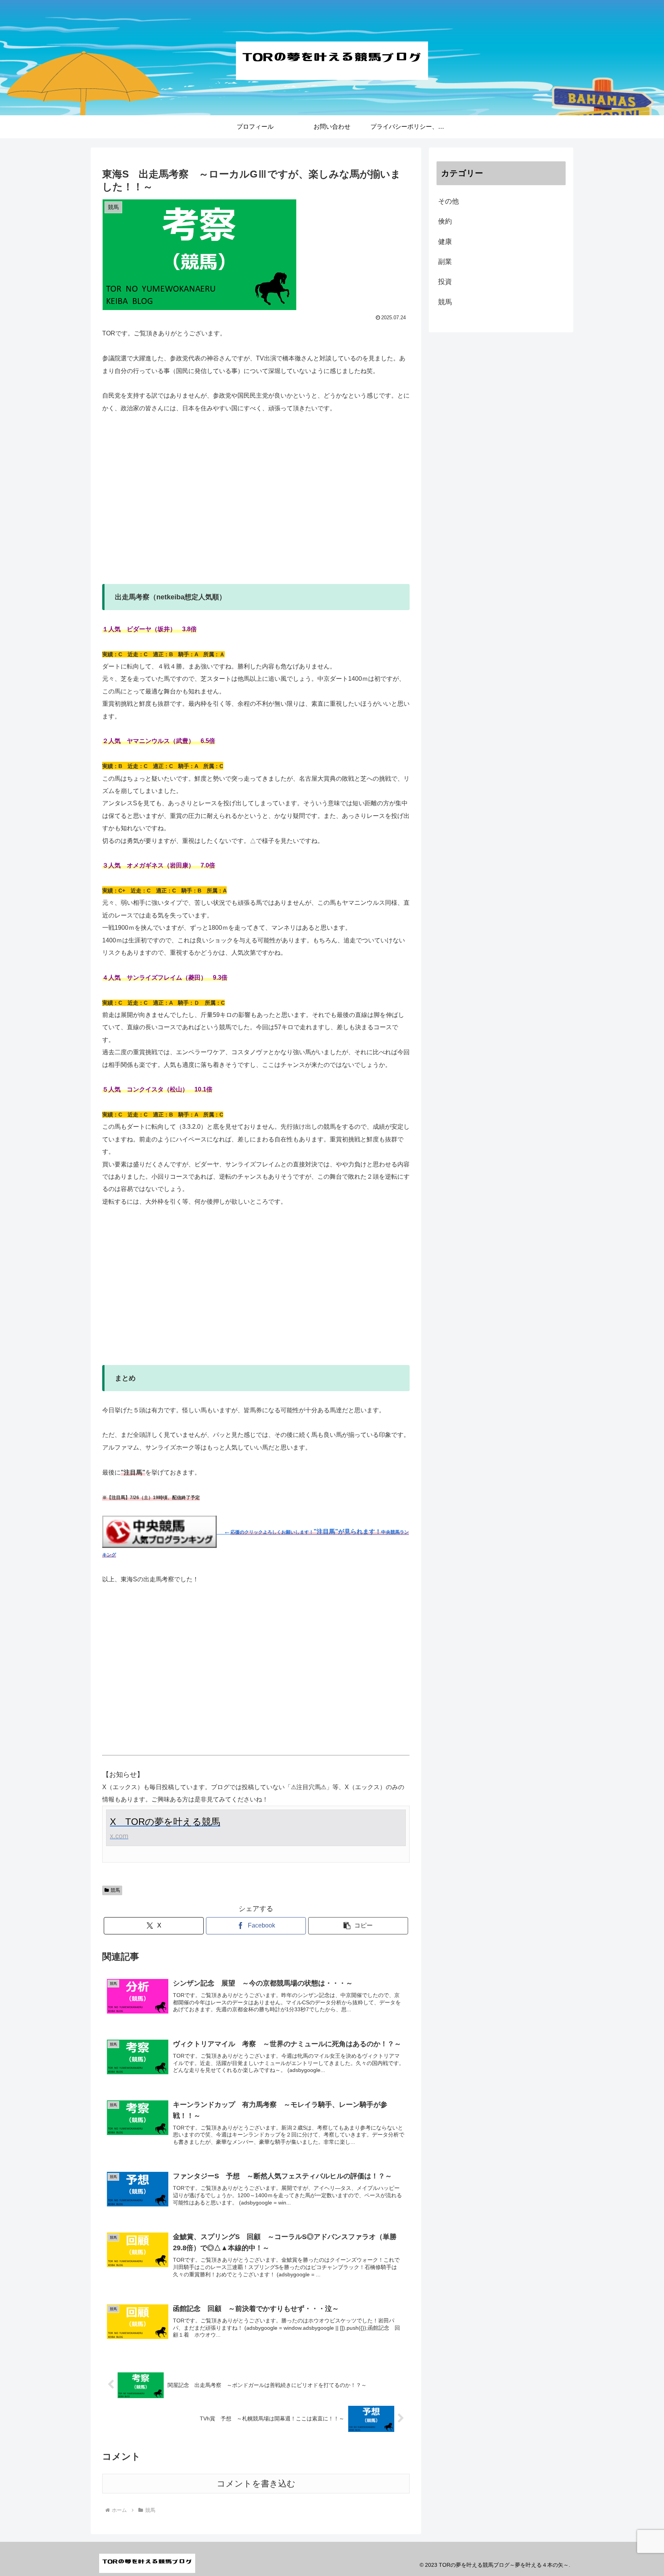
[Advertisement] (256, 505)
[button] (358, 1926)
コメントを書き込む (256, 2484)
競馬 (115, 1890)
